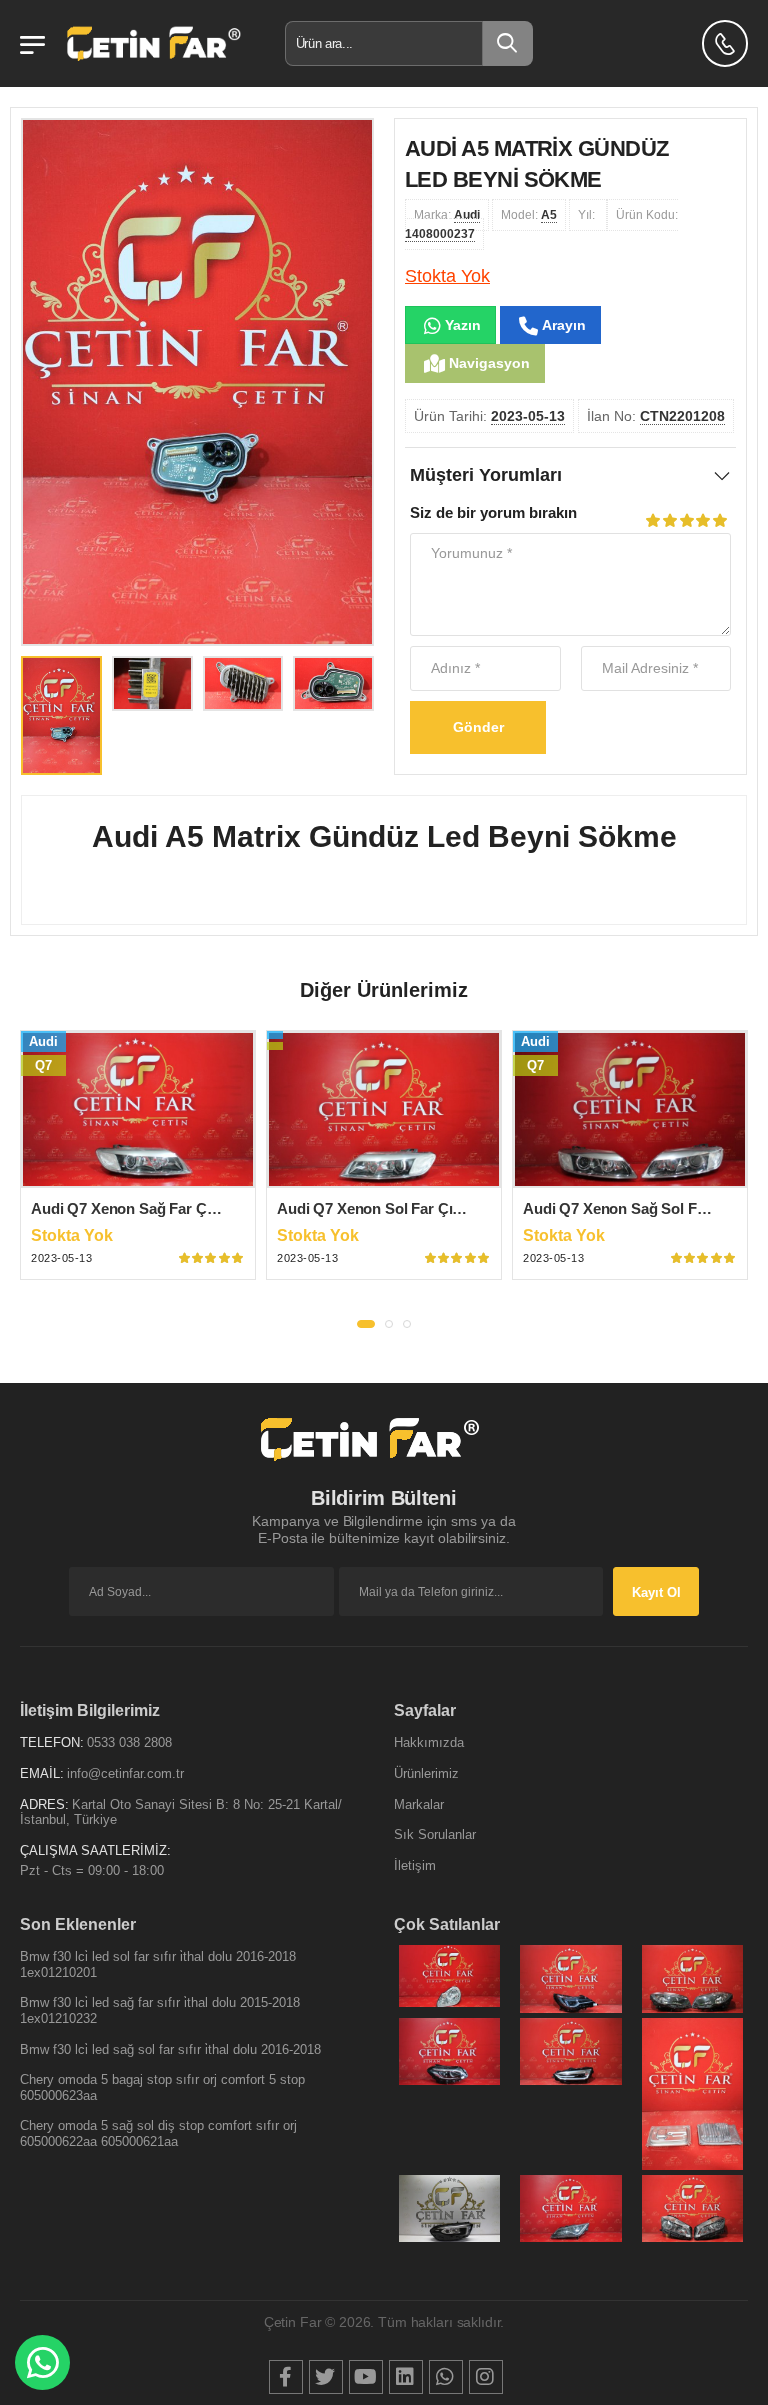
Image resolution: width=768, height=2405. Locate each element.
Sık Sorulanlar (435, 1834)
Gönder (478, 727)
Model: (529, 215)
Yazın (461, 325)
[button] (366, 1324)
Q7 (43, 1065)
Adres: (44, 1804)
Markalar (419, 1804)
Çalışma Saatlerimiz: (95, 1850)
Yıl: (588, 215)
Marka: (447, 215)
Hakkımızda (429, 1742)
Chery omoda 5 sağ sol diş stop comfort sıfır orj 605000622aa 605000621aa (158, 2133)
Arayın (562, 325)
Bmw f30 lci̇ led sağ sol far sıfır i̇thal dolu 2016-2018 (170, 2049)
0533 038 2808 (129, 1742)
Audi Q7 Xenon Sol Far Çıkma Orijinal (406, 1208)
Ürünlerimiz (426, 1773)
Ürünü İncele (138, 1172)
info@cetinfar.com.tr (125, 1773)
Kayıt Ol (656, 1592)
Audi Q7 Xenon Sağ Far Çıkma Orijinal (162, 1208)
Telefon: (52, 1742)
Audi (43, 1041)
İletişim (415, 1865)
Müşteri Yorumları (486, 475)
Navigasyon (487, 363)
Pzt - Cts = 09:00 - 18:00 (92, 1870)
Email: (42, 1773)
